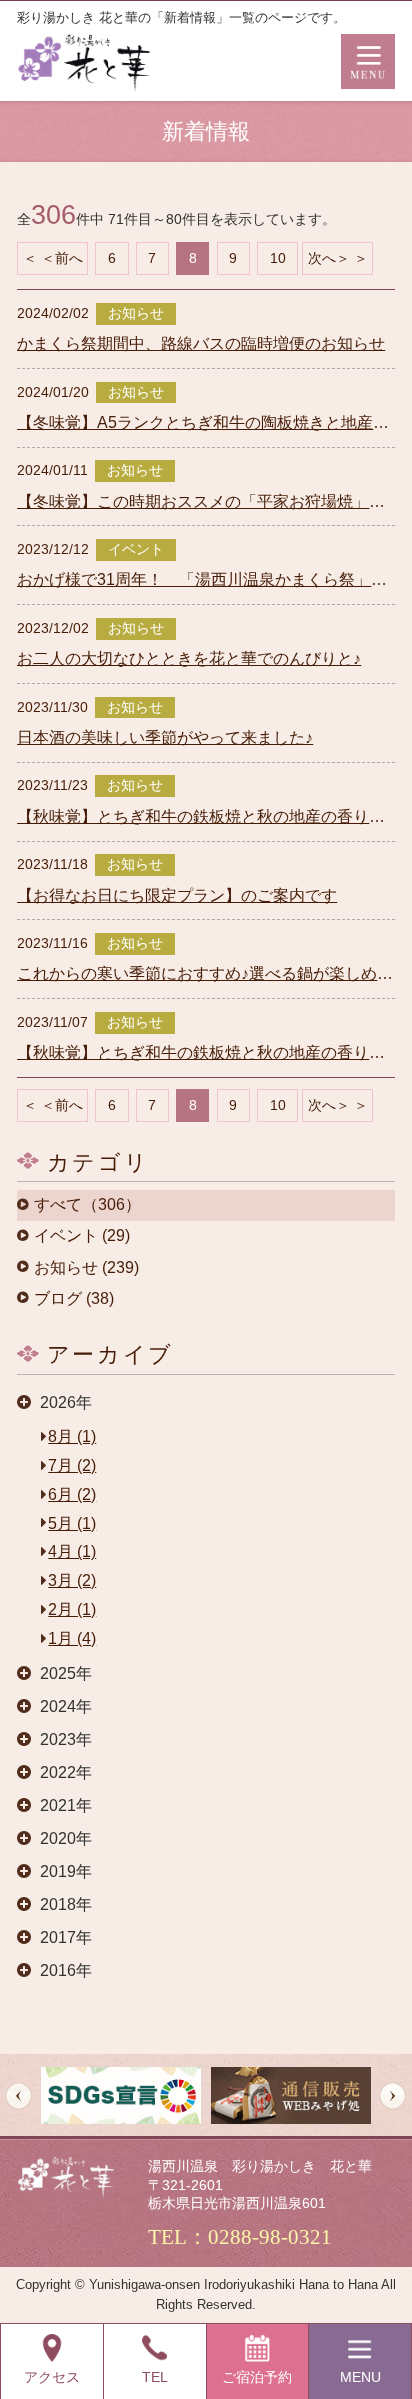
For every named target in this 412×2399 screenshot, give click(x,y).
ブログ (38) (74, 1299)
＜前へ (62, 258)
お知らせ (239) (86, 1268)
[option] (121, 2095)
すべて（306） (87, 1205)
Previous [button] (18, 2095)
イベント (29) (82, 1236)
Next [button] (392, 2095)
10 (278, 258)
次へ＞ (329, 258)
